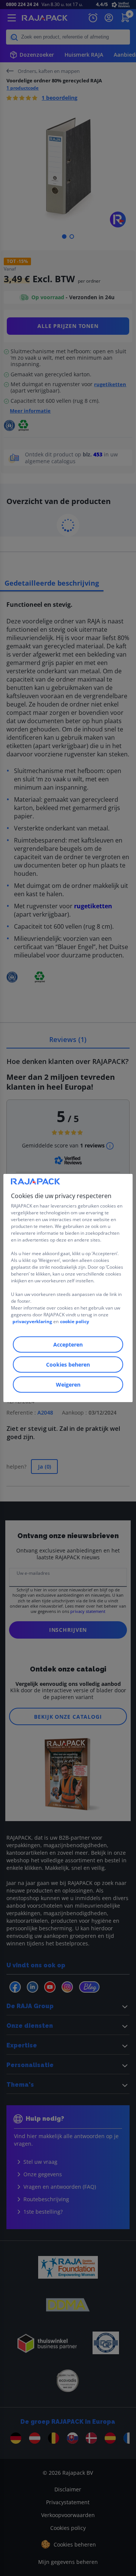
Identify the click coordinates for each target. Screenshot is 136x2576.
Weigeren (68, 1385)
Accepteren (68, 1344)
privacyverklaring (32, 1321)
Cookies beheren (68, 1365)
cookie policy (75, 1321)
